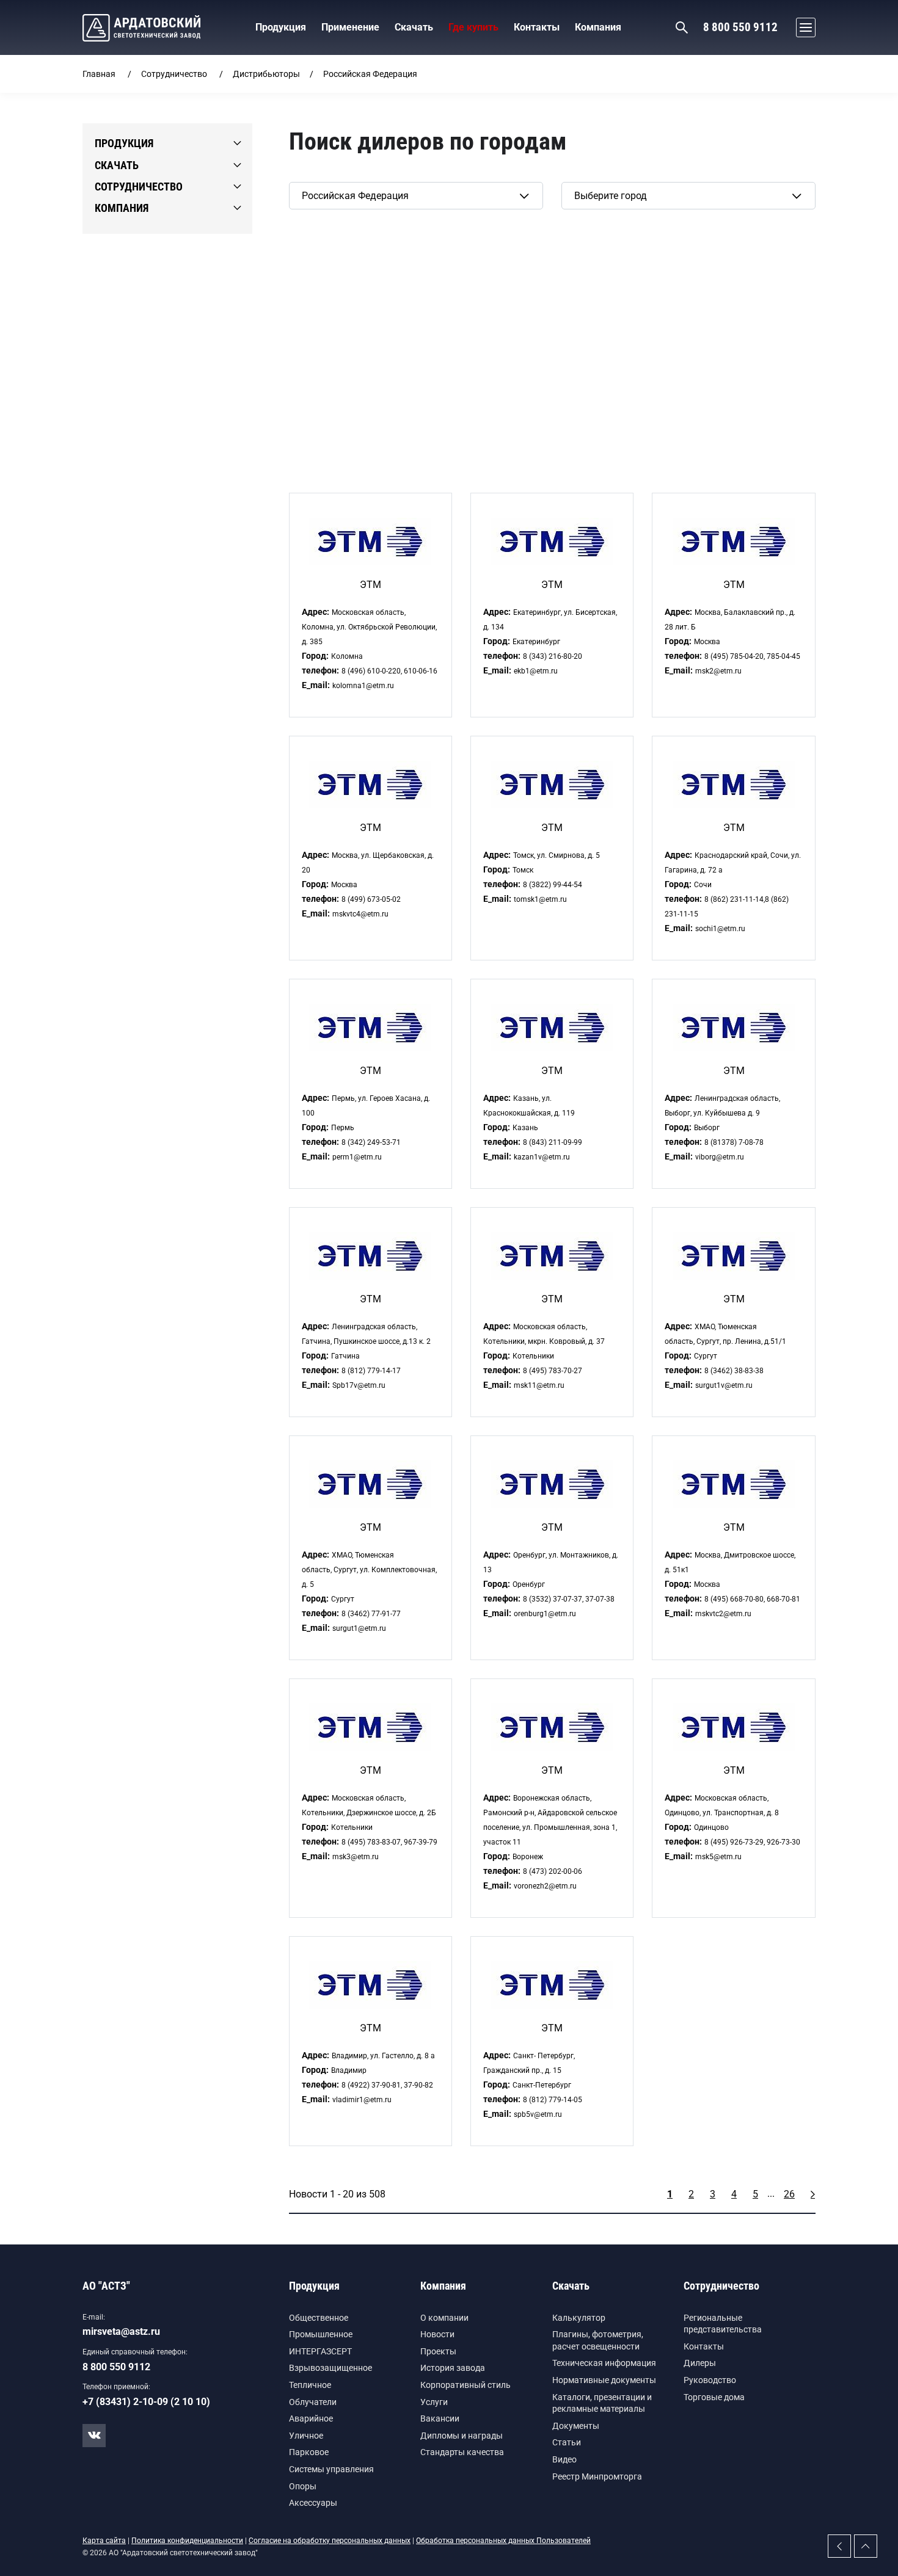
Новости (437, 2334)
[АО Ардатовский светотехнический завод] (141, 28)
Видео (564, 2459)
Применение (350, 27)
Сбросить (311, 229)
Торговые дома (714, 2397)
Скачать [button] (414, 27)
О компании (444, 2318)
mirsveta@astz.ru (121, 2331)
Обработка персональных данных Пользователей (503, 2541)
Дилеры (700, 2363)
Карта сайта (104, 2541)
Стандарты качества (462, 2452)
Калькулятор (579, 2318)
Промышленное (321, 2334)
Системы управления (331, 2469)
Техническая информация (604, 2363)
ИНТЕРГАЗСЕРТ (320, 2351)
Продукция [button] (281, 27)
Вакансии (440, 2418)
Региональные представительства (723, 2324)
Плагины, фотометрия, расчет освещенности (598, 2340)
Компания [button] (598, 27)
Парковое (309, 2452)
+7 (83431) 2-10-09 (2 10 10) (146, 2402)
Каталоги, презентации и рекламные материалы (602, 2403)
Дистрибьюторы (266, 74)
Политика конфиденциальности (187, 2541)
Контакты (704, 2346)
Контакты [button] (537, 27)
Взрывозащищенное (330, 2368)
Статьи (567, 2442)
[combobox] (416, 196)
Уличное (306, 2436)
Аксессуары (313, 2503)
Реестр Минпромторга (597, 2476)
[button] (803, 27)
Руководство (710, 2380)
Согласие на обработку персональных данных (330, 2541)
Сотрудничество (174, 74)
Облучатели (313, 2402)
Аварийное (311, 2418)
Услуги (434, 2402)
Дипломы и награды (462, 2436)
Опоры (303, 2486)
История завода (453, 2368)
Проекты (438, 2351)
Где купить (473, 27)
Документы (576, 2426)
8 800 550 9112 (740, 27)
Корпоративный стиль (465, 2385)
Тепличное (310, 2385)
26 (789, 2194)
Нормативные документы (604, 2380)
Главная (99, 74)
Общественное (319, 2318)
